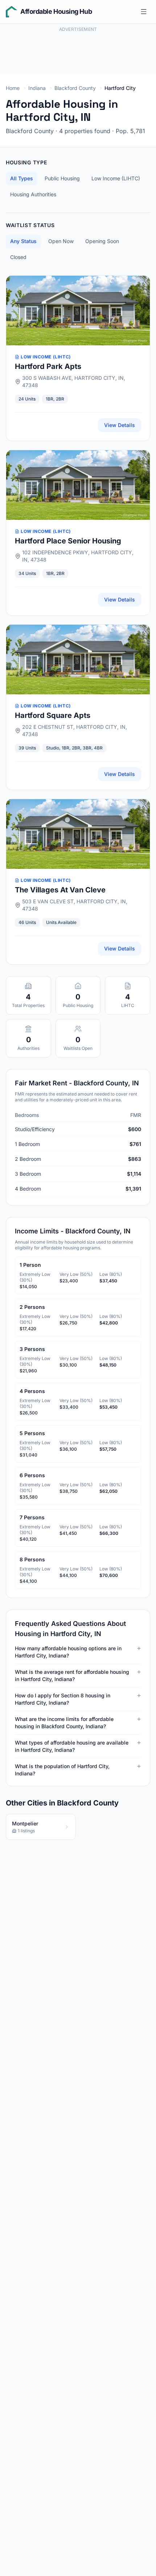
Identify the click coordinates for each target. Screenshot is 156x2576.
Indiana (37, 88)
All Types (22, 178)
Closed (18, 257)
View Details (120, 425)
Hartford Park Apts (48, 366)
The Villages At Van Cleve (60, 890)
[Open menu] (144, 12)
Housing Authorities (33, 194)
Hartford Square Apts (53, 715)
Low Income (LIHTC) (116, 178)
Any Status (23, 241)
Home (13, 88)
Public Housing (62, 178)
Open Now (61, 241)
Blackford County (75, 88)
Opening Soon (102, 241)
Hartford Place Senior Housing (68, 541)
